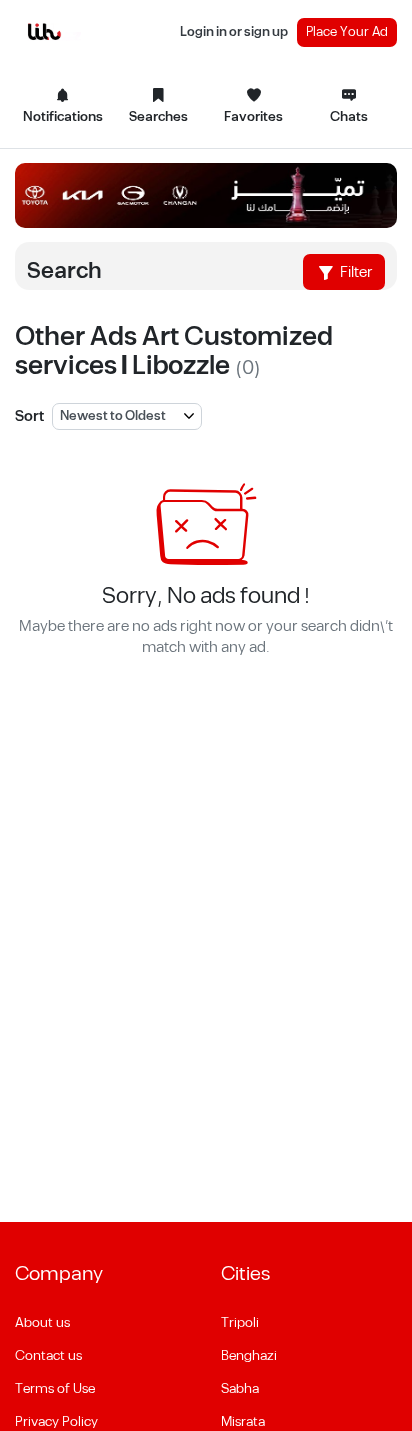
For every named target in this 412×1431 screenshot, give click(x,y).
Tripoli (240, 1323)
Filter (355, 272)
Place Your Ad (347, 32)
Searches (158, 117)
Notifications (63, 117)
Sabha (240, 1389)
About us (42, 1323)
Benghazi (249, 1356)
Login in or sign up (234, 32)
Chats (349, 117)
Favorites (253, 117)
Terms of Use (55, 1389)
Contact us (48, 1356)
